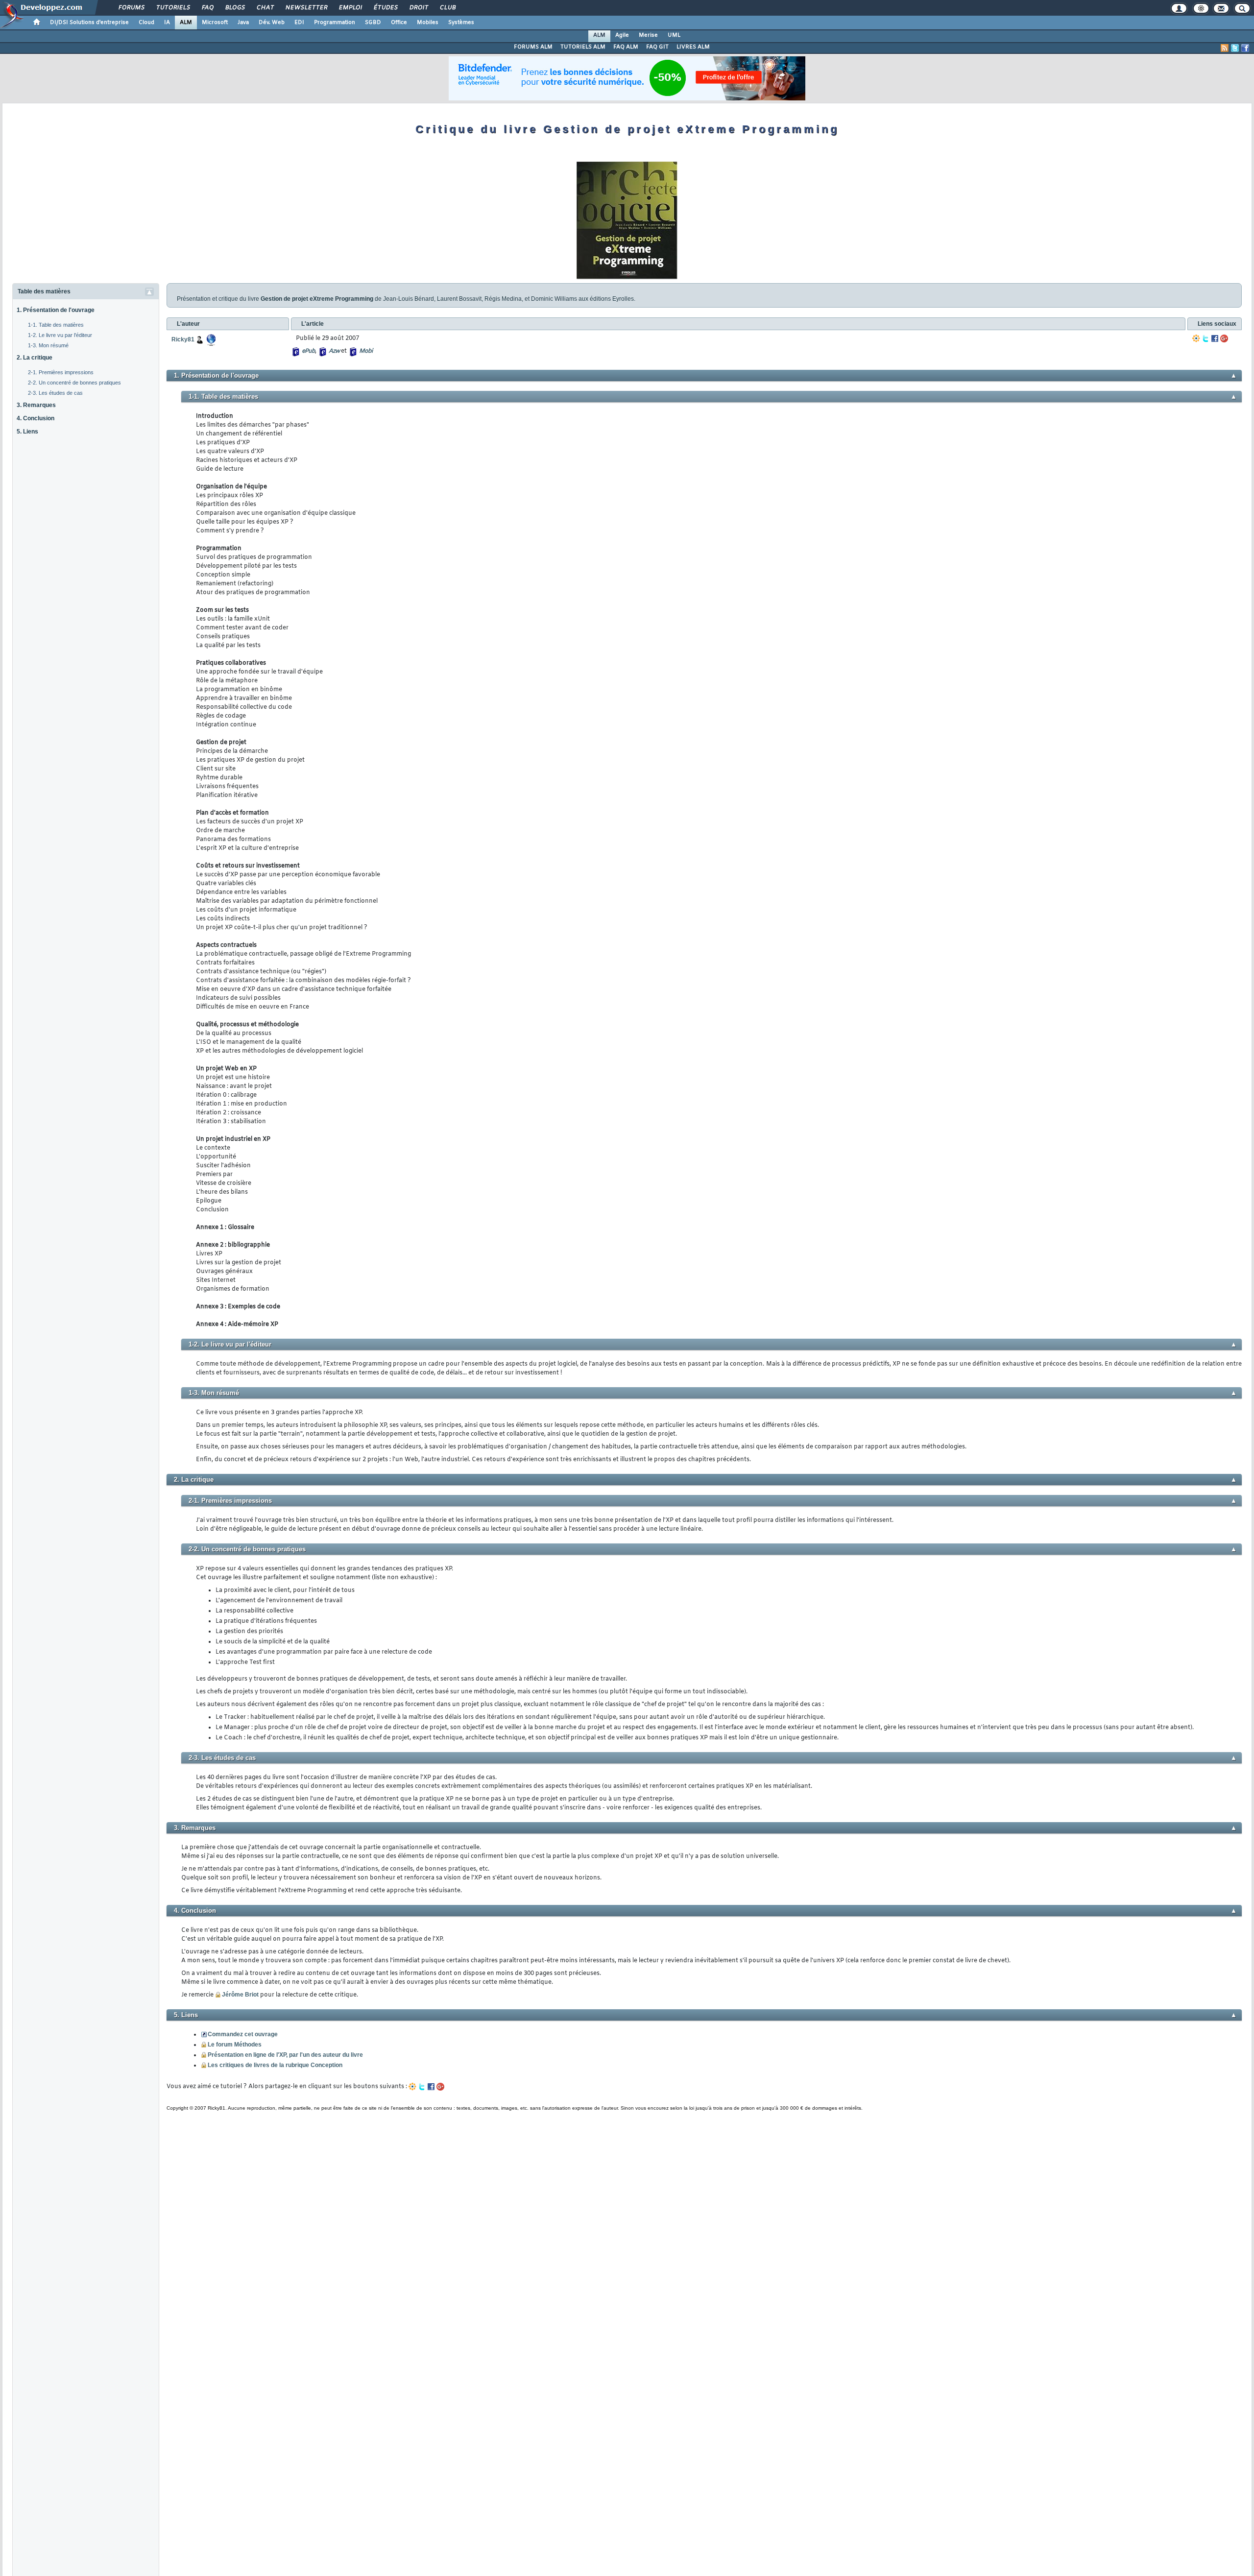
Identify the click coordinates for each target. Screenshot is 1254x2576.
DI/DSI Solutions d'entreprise (89, 23)
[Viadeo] (1196, 338)
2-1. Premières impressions (61, 372)
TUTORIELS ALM (583, 47)
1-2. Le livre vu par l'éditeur (60, 335)
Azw (334, 351)
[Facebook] (1215, 338)
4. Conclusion (36, 418)
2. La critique (35, 358)
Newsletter (306, 8)
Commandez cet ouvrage (243, 2034)
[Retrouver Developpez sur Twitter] (1235, 48)
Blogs (235, 8)
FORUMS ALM (533, 47)
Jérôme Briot (240, 1995)
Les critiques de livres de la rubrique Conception (275, 2065)
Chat (265, 8)
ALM (186, 23)
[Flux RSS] (1225, 48)
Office (399, 23)
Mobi (366, 351)
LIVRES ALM (693, 47)
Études (385, 8)
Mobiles (428, 23)
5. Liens (27, 432)
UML (674, 35)
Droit (418, 8)
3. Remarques (36, 405)
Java (243, 23)
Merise (648, 35)
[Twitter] (1206, 338)
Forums (131, 8)
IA (167, 23)
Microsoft (215, 23)
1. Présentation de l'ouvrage (56, 310)
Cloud (146, 23)
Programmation (335, 23)
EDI (299, 23)
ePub (308, 351)
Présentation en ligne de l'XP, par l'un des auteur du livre (285, 2055)
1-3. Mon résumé (48, 345)
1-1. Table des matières (56, 325)
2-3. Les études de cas (55, 393)
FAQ (207, 8)
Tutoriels (173, 8)
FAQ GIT (657, 47)
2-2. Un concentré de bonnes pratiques (74, 383)
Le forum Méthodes (235, 2045)
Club (447, 8)
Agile (622, 35)
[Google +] (1224, 338)
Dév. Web (272, 23)
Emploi (350, 8)
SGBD (373, 23)
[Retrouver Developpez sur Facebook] (1245, 48)
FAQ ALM (626, 47)
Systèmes (461, 23)
